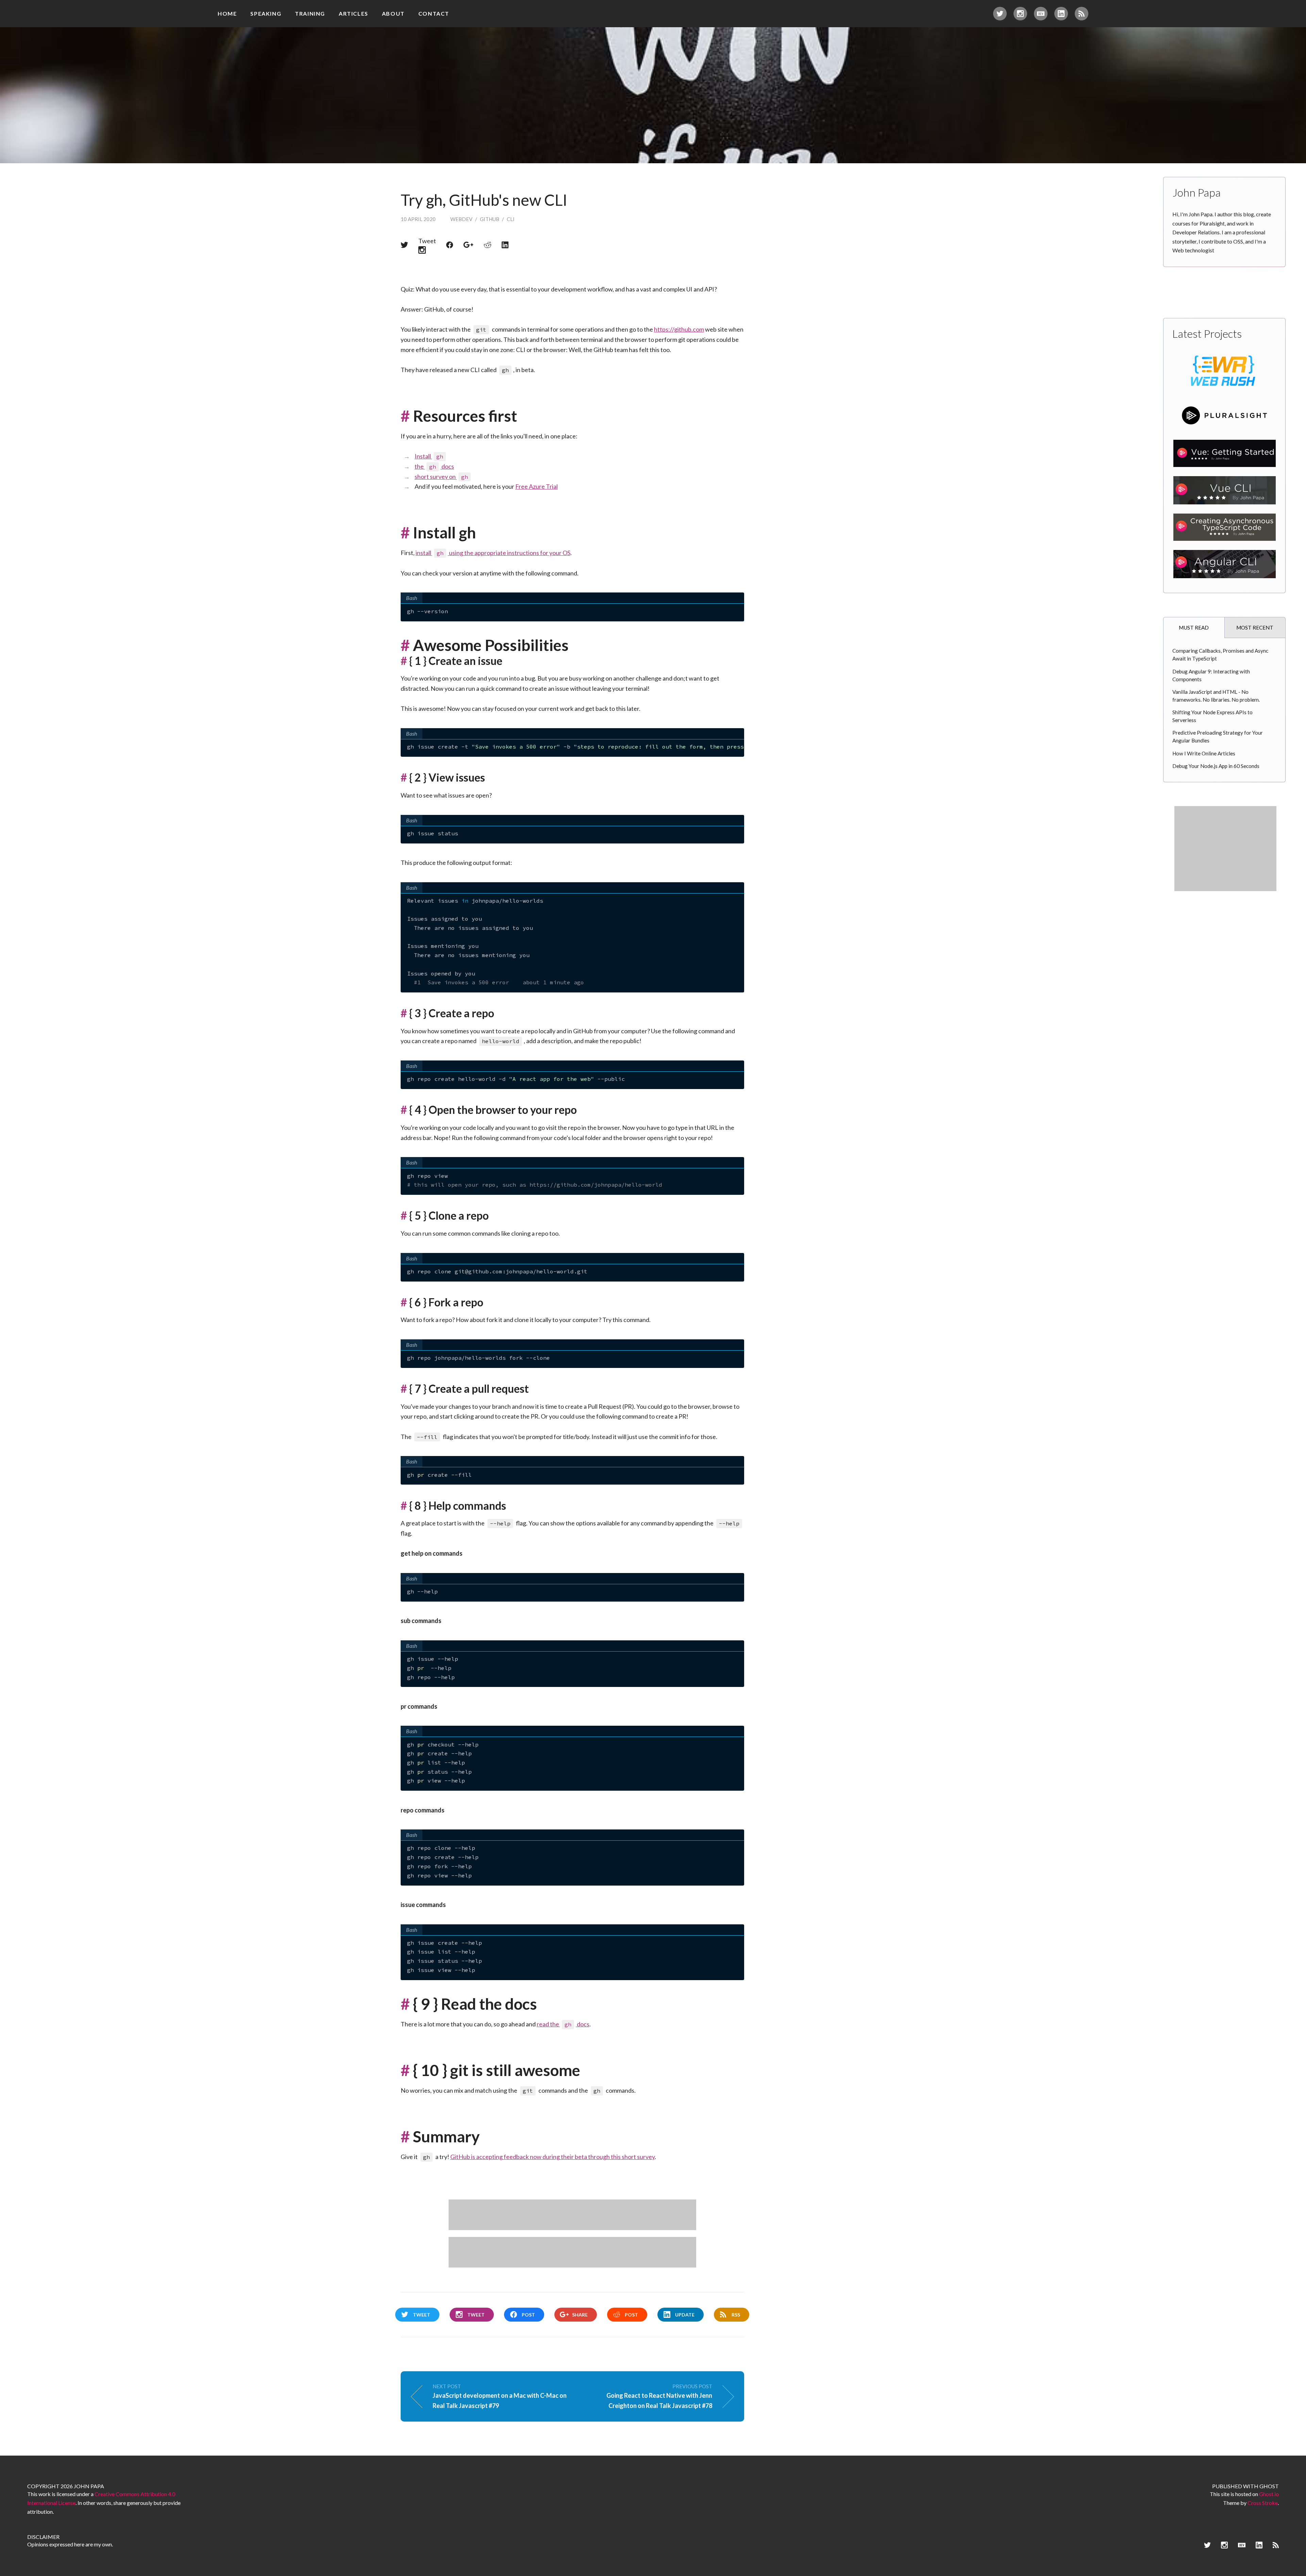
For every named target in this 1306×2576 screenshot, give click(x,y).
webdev (461, 219)
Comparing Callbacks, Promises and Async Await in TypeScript (1220, 655)
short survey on (441, 476)
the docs (434, 466)
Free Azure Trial (537, 486)
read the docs (563, 2024)
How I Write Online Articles (1204, 753)
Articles (354, 13)
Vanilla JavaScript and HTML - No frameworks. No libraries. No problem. (1216, 696)
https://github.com (679, 329)
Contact (434, 13)
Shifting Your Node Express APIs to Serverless (1212, 716)
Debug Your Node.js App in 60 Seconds (1216, 766)
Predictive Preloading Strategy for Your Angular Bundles (1218, 737)
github (490, 219)
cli (511, 219)
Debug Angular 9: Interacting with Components (1211, 675)
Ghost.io (1269, 2494)
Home (227, 13)
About (393, 13)
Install (429, 456)
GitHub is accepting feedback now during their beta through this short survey (552, 2157)
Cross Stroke (1263, 2503)
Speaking (266, 13)
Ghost (1269, 2486)
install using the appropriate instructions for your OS (493, 553)
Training (310, 13)
